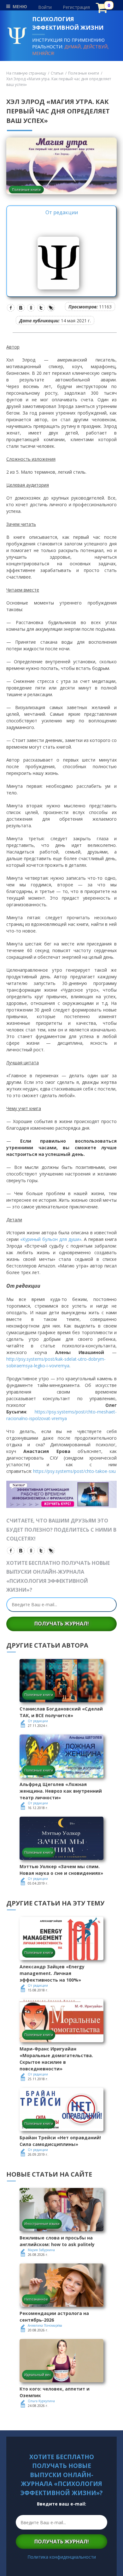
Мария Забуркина (41, 2250)
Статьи (57, 73)
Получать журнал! (62, 1624)
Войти (45, 7)
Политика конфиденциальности (62, 2557)
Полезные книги (84, 73)
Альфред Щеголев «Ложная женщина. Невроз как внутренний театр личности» (61, 1791)
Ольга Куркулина (41, 2401)
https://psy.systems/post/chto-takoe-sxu (74, 1471)
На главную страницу (26, 73)
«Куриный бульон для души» (51, 1239)
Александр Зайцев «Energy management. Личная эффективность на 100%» (52, 1973)
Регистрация (76, 7)
